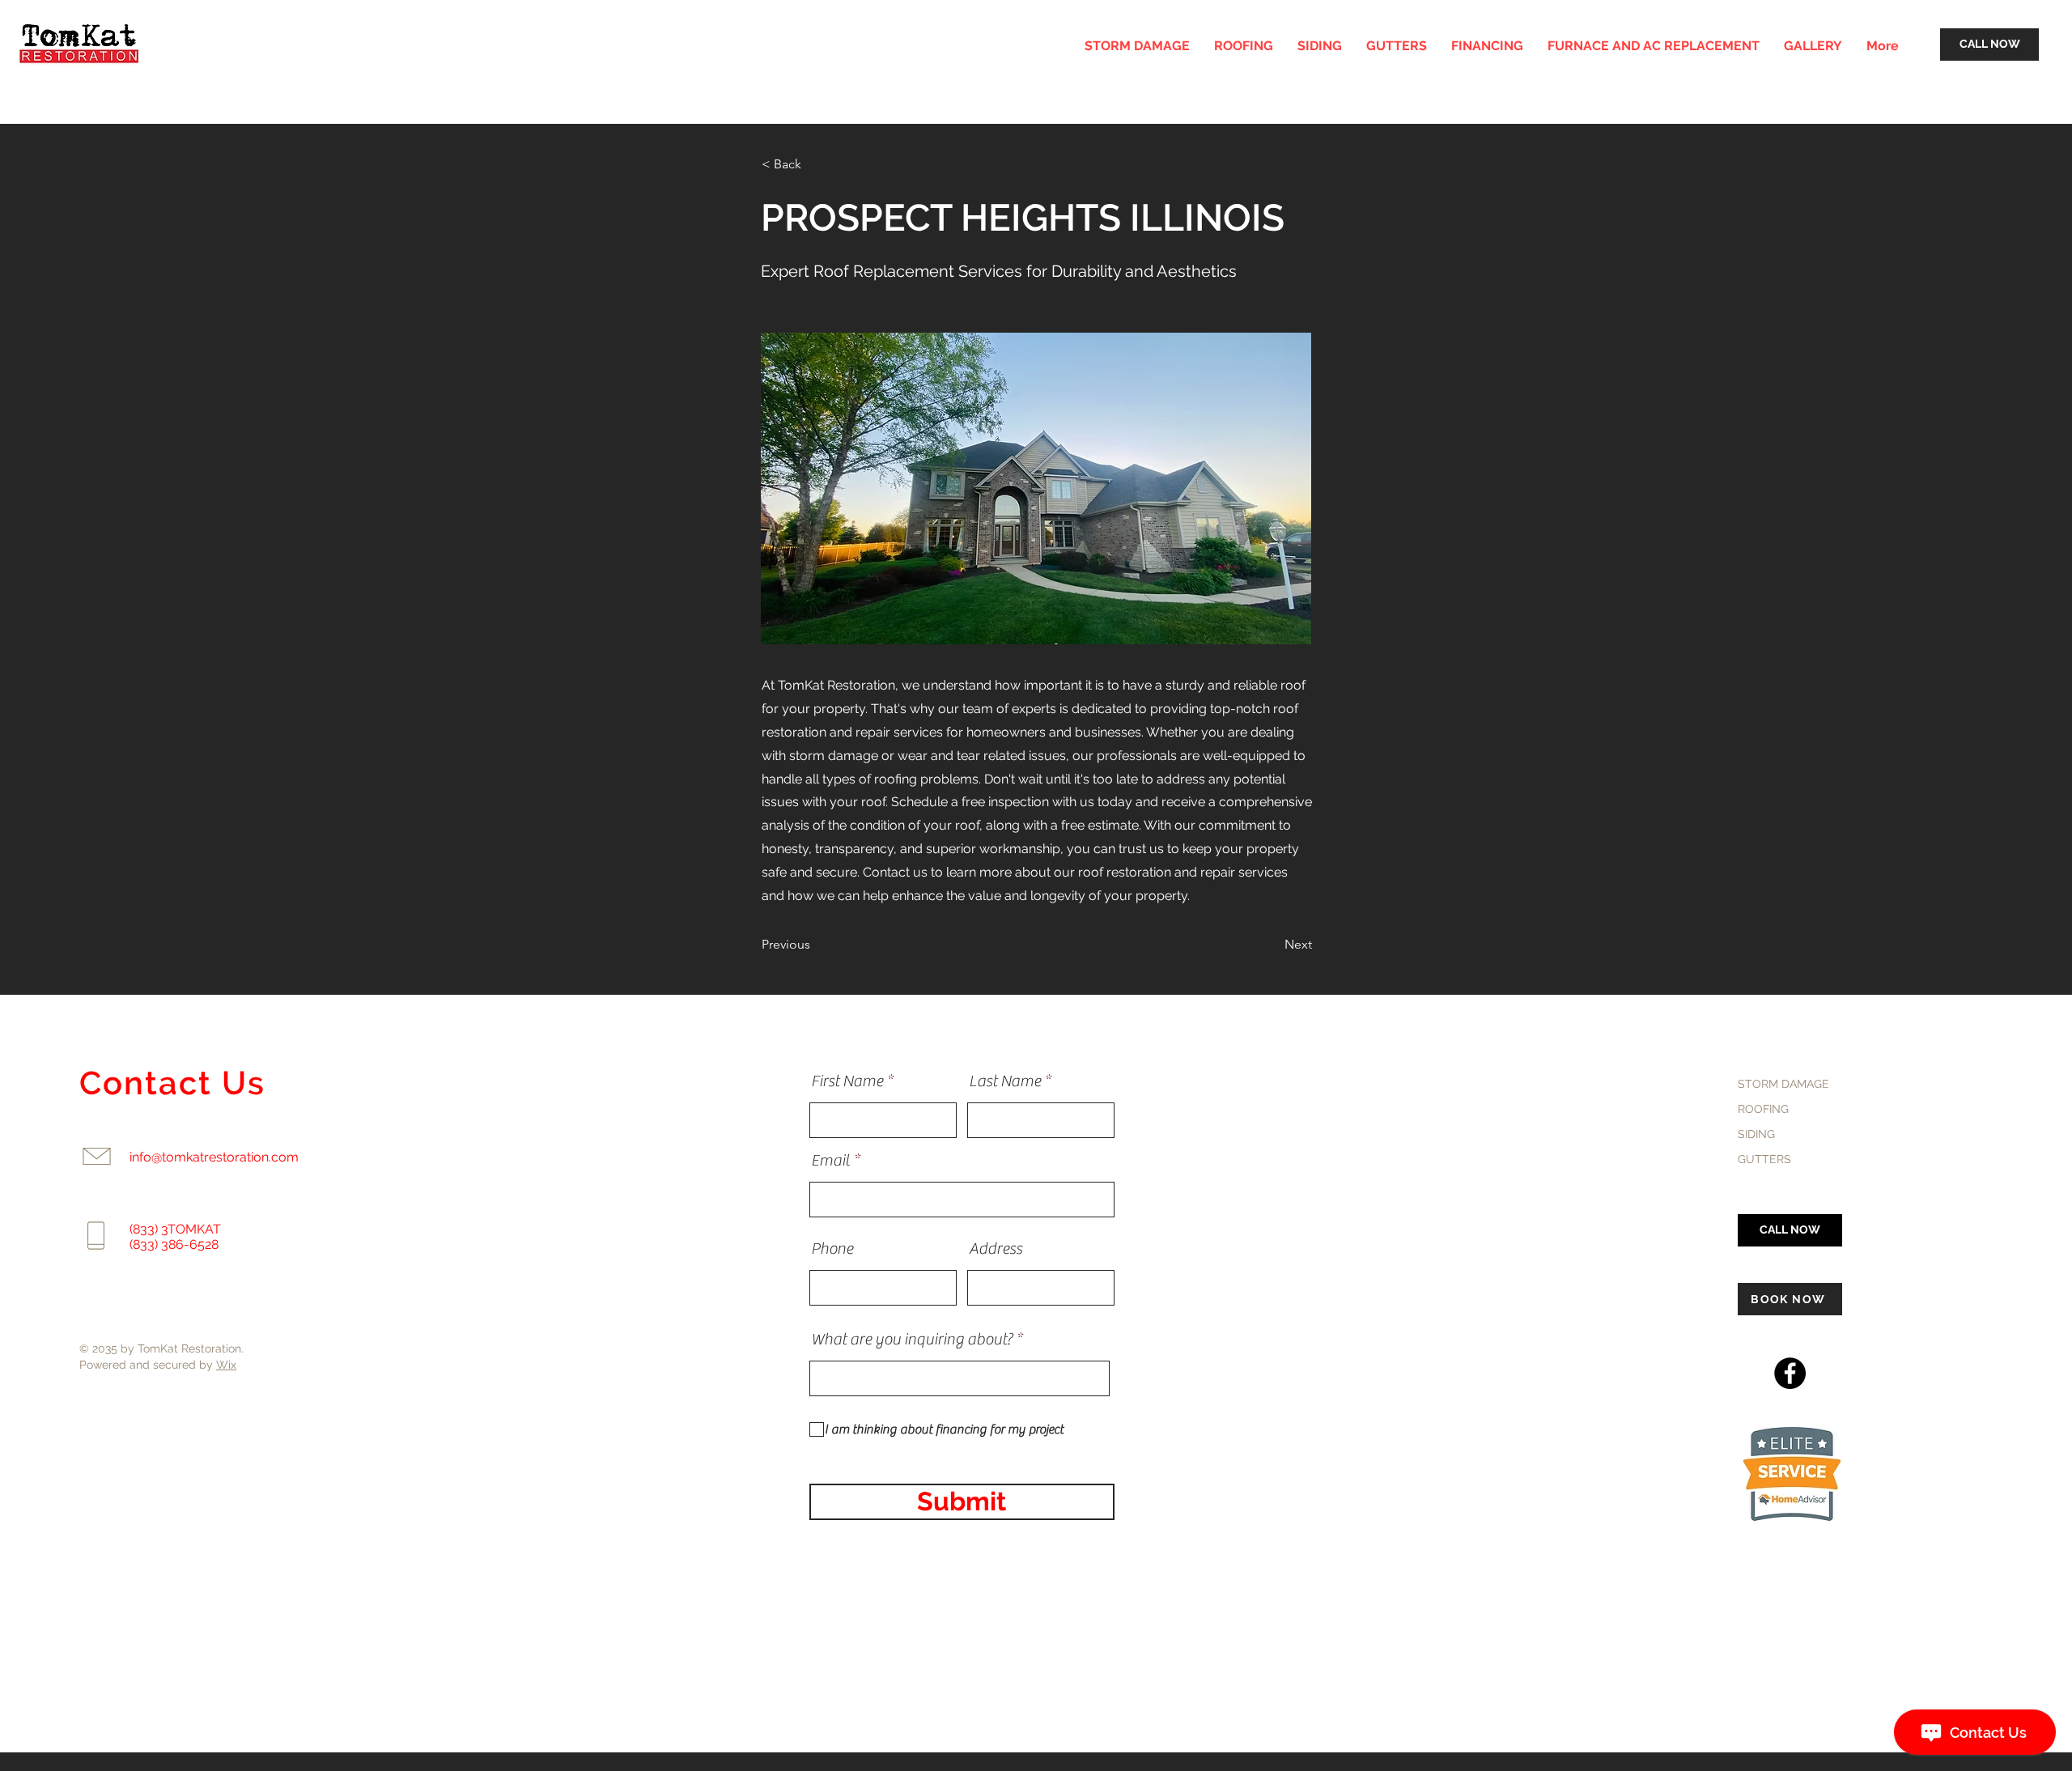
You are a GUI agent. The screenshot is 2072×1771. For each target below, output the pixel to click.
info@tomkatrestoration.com (214, 1157)
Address (996, 1249)
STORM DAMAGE (1783, 1084)
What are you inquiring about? (912, 1340)
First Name (847, 1081)
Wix (226, 1365)
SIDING (1756, 1134)
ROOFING (1763, 1109)
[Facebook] (1790, 1373)
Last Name (1005, 1081)
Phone (832, 1249)
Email (830, 1161)
